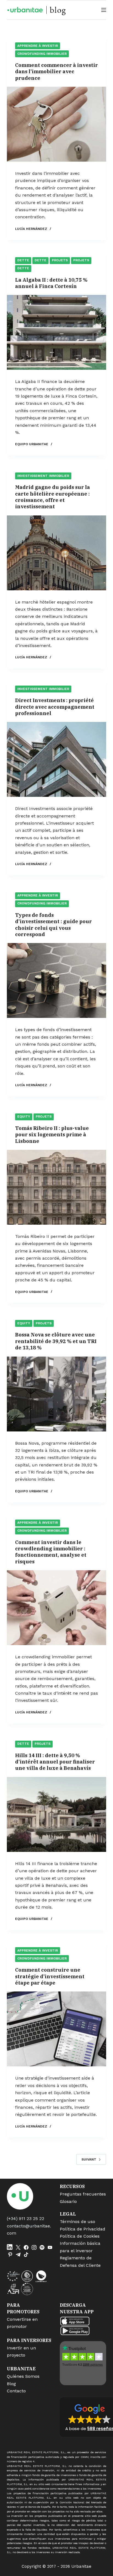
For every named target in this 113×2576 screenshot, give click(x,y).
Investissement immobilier (43, 476)
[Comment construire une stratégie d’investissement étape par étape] (57, 2029)
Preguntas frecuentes (83, 2194)
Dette (23, 260)
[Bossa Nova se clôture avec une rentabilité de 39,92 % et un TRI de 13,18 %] (57, 1394)
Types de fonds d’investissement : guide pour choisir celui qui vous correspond (53, 925)
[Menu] (104, 10)
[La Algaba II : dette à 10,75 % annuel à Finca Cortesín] (57, 332)
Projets (60, 260)
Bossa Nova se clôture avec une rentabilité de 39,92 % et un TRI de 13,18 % (56, 1341)
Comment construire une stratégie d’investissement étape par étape (50, 1976)
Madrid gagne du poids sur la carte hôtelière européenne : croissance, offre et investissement (53, 497)
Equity (24, 1116)
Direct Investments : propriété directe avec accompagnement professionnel (55, 707)
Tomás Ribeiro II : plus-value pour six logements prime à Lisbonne (52, 1135)
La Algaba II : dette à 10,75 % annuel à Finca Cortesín (51, 283)
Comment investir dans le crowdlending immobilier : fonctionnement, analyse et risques (51, 1552)
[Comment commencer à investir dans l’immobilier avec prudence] (57, 124)
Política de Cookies (80, 2236)
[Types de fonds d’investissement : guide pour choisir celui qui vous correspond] (57, 980)
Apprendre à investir (38, 46)
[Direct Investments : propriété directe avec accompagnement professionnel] (57, 759)
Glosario (68, 2201)
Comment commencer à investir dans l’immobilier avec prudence (56, 72)
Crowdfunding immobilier (42, 54)
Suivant (89, 2159)
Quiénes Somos (23, 2376)
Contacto (16, 2391)
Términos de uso (77, 2222)
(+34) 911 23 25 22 (26, 2218)
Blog (11, 2384)
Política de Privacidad (83, 2229)
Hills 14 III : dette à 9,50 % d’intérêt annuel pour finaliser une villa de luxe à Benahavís (55, 1762)
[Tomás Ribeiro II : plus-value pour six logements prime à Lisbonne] (57, 1187)
